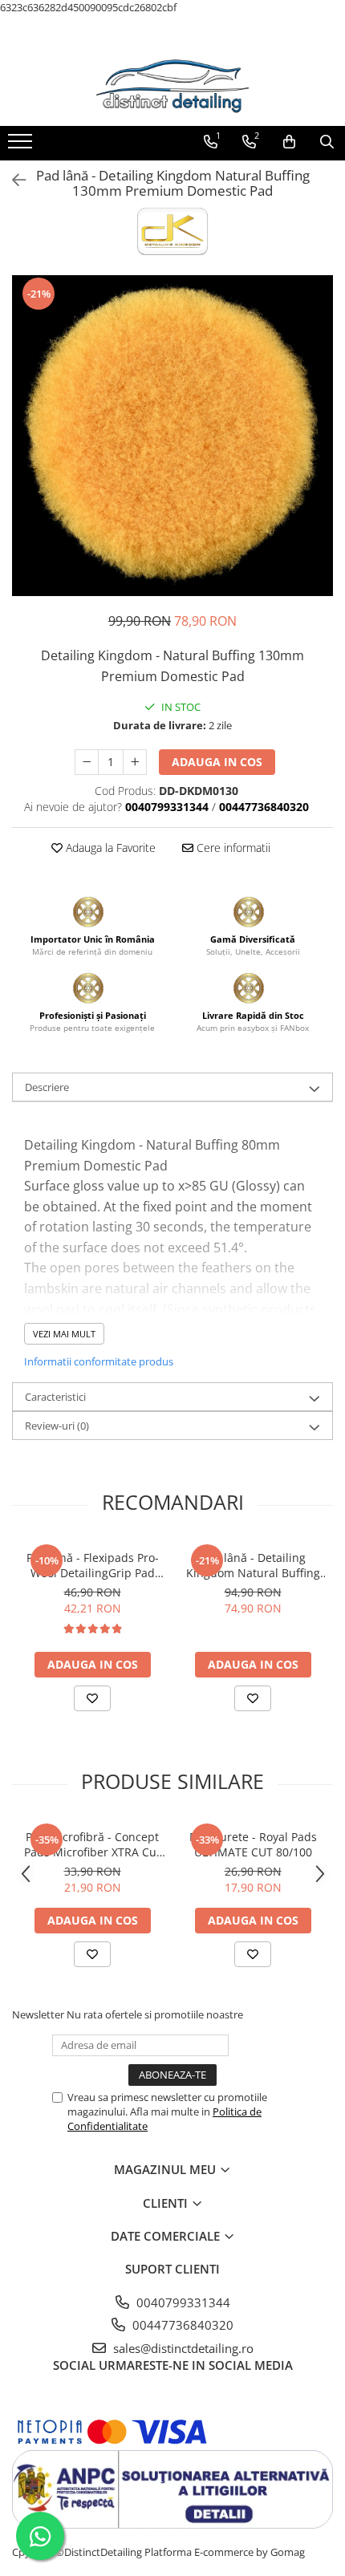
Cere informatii (232, 848)
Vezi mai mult (64, 1334)
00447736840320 (181, 2325)
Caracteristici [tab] (55, 1397)
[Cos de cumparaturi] (289, 142)
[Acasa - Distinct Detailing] (172, 86)
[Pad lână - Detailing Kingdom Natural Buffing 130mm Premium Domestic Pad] (172, 436)
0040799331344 (182, 2302)
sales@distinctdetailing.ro (182, 2348)
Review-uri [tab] (57, 1426)
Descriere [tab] (47, 1087)
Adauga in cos (217, 762)
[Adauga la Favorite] (92, 1698)
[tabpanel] (172, 436)
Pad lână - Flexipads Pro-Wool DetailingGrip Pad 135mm (93, 1565)
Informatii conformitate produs (99, 1361)
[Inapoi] (12, 180)
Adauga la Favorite (109, 848)
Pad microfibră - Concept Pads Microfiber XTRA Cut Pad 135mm (92, 1844)
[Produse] (22, 146)
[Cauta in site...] (327, 142)
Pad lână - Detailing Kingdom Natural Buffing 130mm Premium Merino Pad (253, 1565)
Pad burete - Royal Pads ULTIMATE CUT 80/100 (253, 1844)
